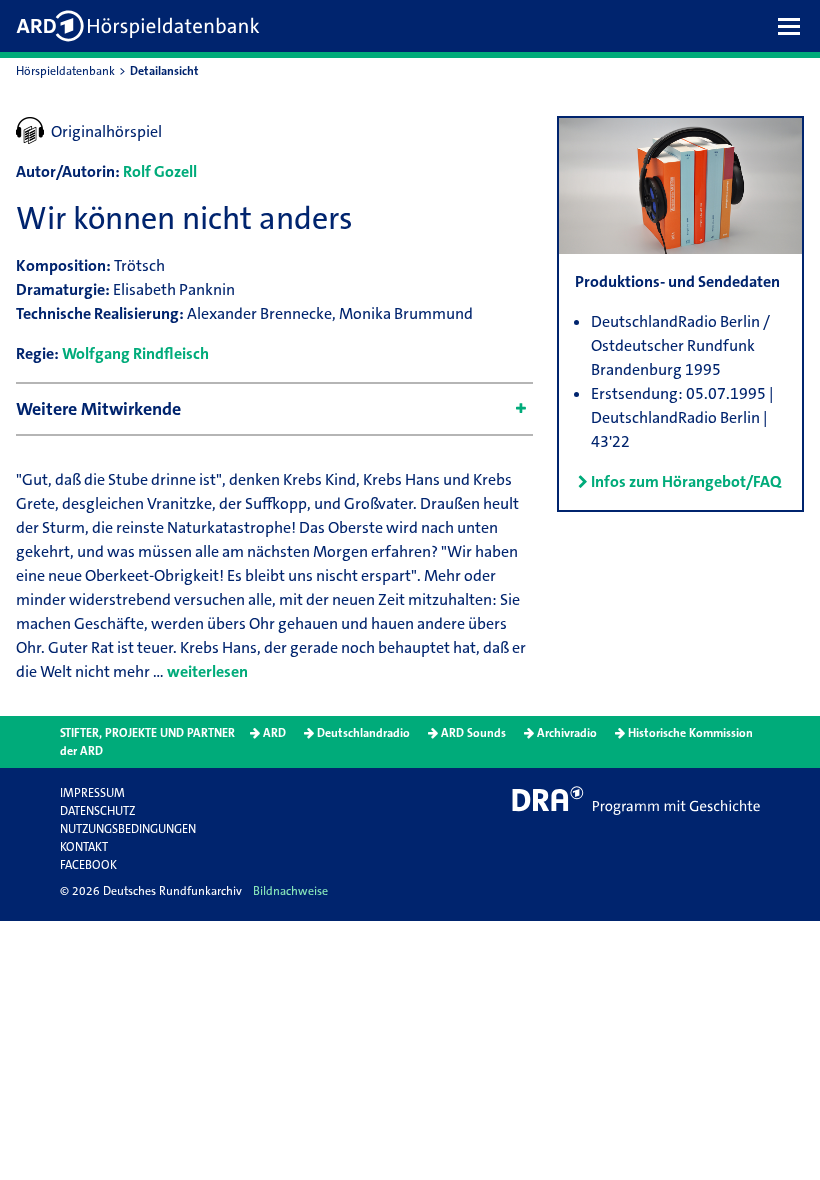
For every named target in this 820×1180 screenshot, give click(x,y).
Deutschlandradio (363, 733)
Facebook (88, 865)
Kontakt (84, 847)
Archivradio (567, 733)
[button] (794, 26)
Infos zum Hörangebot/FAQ (686, 481)
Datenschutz (97, 811)
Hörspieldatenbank (65, 71)
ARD (274, 733)
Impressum (92, 793)
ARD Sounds (473, 733)
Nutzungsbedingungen (128, 829)
